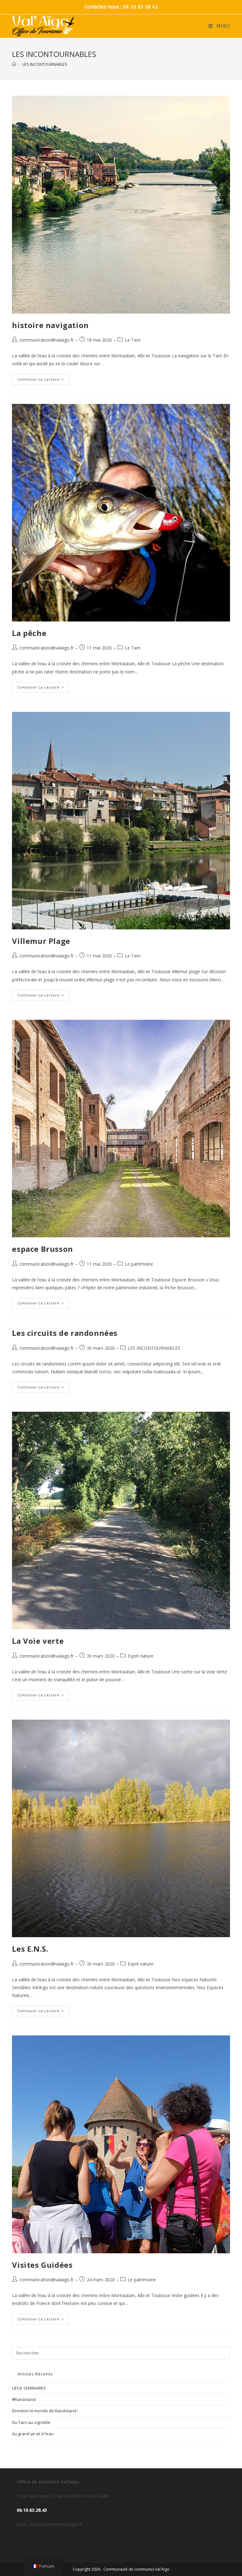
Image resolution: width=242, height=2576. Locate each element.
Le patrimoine (139, 1264)
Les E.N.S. (30, 1949)
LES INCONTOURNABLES (154, 1348)
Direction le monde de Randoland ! (45, 2411)
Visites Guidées (42, 2265)
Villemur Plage (41, 941)
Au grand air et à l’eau (33, 2434)
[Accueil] (14, 64)
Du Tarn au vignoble (31, 2422)
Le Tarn (133, 340)
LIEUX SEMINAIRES (29, 2388)
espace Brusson (42, 1249)
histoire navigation (50, 325)
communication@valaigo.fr (46, 340)
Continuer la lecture (43, 378)
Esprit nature (141, 1656)
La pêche (29, 633)
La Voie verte (38, 1641)
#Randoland (24, 2399)
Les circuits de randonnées (65, 1333)
